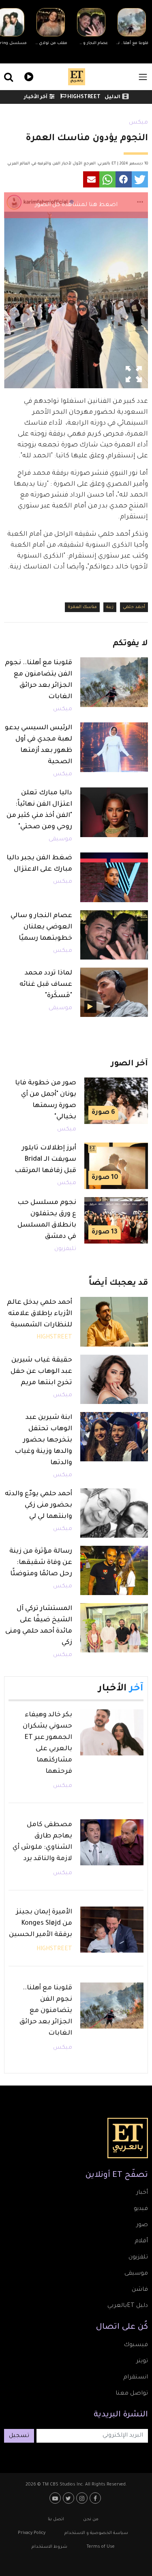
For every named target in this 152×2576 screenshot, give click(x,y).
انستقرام (136, 2378)
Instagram (83, 2498)
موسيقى (60, 840)
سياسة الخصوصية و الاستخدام (96, 2533)
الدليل (112, 97)
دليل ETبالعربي (128, 2306)
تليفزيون (65, 1249)
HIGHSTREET (83, 97)
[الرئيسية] (77, 77)
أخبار (142, 2193)
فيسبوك (136, 2345)
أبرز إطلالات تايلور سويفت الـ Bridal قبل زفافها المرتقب (45, 1160)
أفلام (141, 2241)
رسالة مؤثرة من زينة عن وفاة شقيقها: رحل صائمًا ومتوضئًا (41, 1563)
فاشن (140, 2290)
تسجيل (19, 2436)
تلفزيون (138, 2258)
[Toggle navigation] (143, 77)
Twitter (70, 2498)
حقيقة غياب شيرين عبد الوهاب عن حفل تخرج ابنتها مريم (41, 1372)
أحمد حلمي (134, 607)
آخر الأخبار (36, 97)
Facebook (96, 2498)
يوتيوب (56, 2498)
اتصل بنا (56, 2519)
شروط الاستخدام (49, 2547)
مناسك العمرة (82, 607)
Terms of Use (101, 2547)
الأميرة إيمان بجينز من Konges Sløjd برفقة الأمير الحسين (41, 1924)
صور (142, 2225)
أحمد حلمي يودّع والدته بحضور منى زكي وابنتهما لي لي (39, 1505)
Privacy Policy (32, 2533)
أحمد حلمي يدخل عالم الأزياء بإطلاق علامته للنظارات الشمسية (40, 1314)
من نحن (91, 2519)
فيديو (28, 76)
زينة (110, 607)
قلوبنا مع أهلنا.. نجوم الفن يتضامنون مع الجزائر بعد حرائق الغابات (46, 2011)
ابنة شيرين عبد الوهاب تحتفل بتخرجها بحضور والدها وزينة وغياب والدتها (43, 1440)
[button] (140, 179)
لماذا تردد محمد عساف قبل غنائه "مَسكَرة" (46, 985)
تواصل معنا (132, 2394)
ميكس (138, 123)
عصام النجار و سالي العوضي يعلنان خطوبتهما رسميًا (41, 927)
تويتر (142, 2361)
